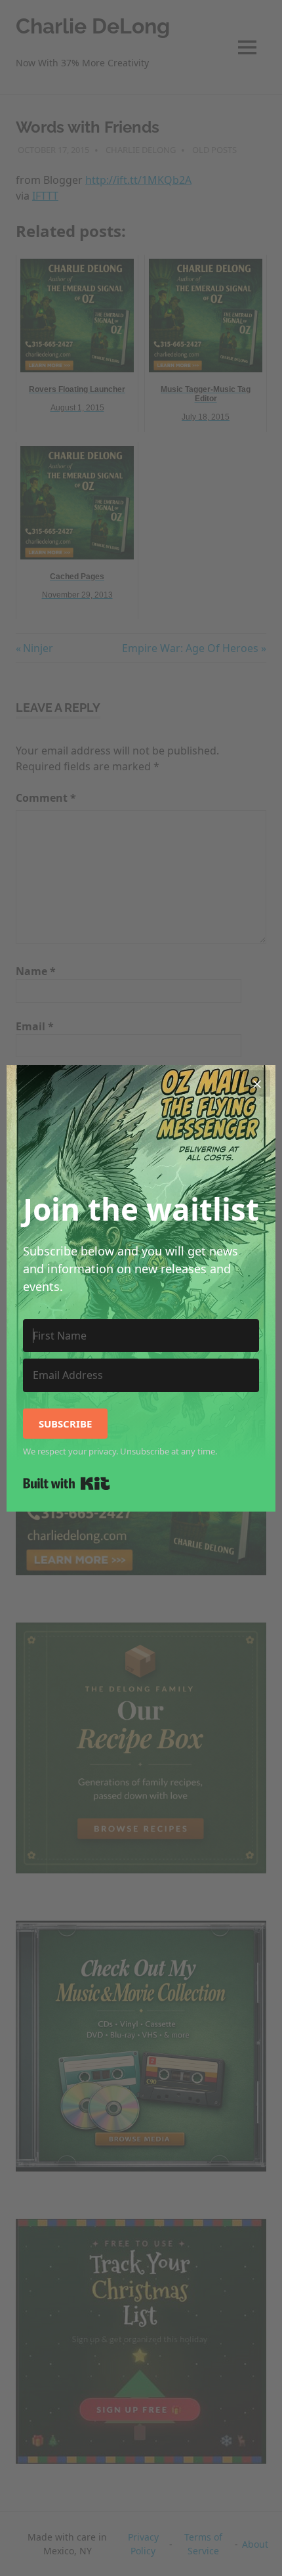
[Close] (257, 1083)
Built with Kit (67, 1483)
